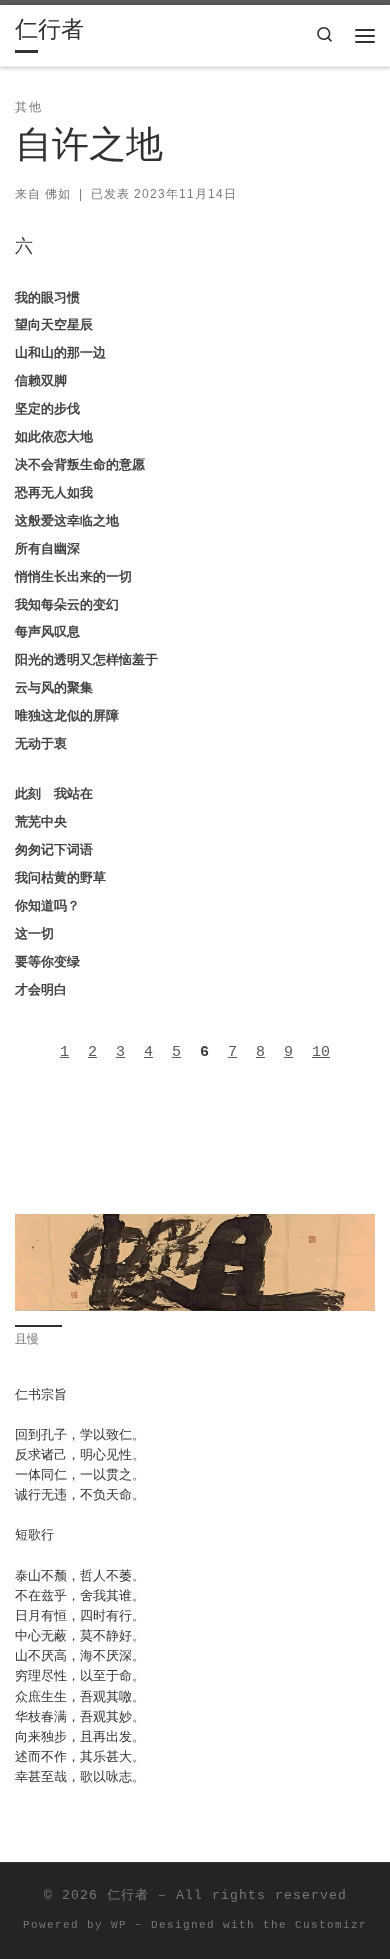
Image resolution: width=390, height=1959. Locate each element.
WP (119, 1925)
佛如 (58, 194)
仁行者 (128, 1895)
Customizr (331, 1925)
